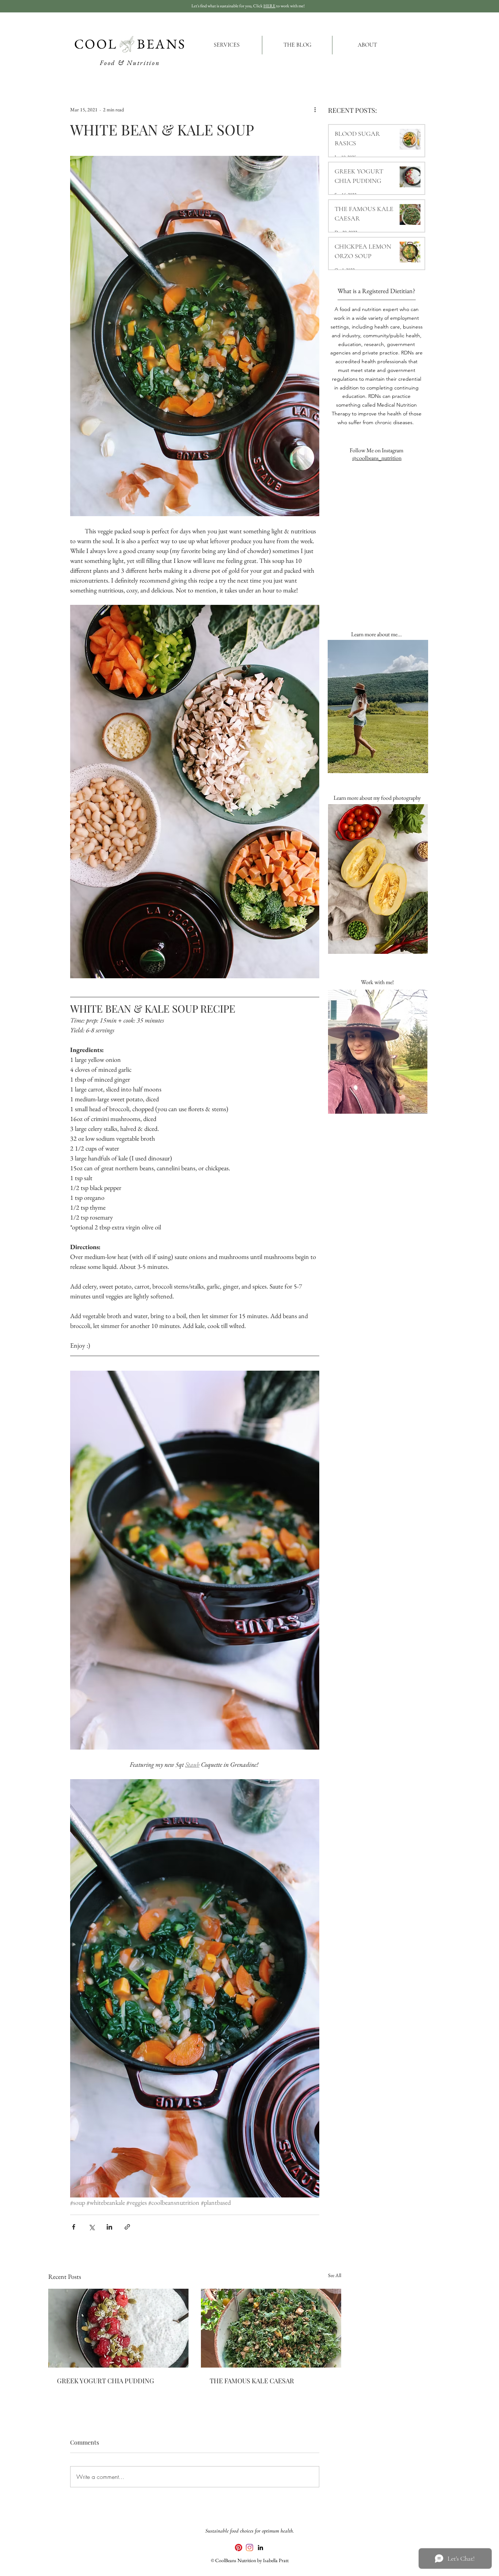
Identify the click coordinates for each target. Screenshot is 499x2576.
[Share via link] (127, 2227)
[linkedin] (260, 2548)
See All (335, 2275)
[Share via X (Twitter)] (92, 2227)
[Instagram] (249, 2548)
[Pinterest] (239, 2548)
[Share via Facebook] (74, 2227)
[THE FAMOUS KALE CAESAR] (271, 2328)
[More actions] (315, 110)
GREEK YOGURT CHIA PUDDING (106, 2381)
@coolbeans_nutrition (377, 458)
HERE (269, 6)
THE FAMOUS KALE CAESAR (252, 2381)
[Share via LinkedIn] (109, 2227)
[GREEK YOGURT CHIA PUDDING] (118, 2328)
